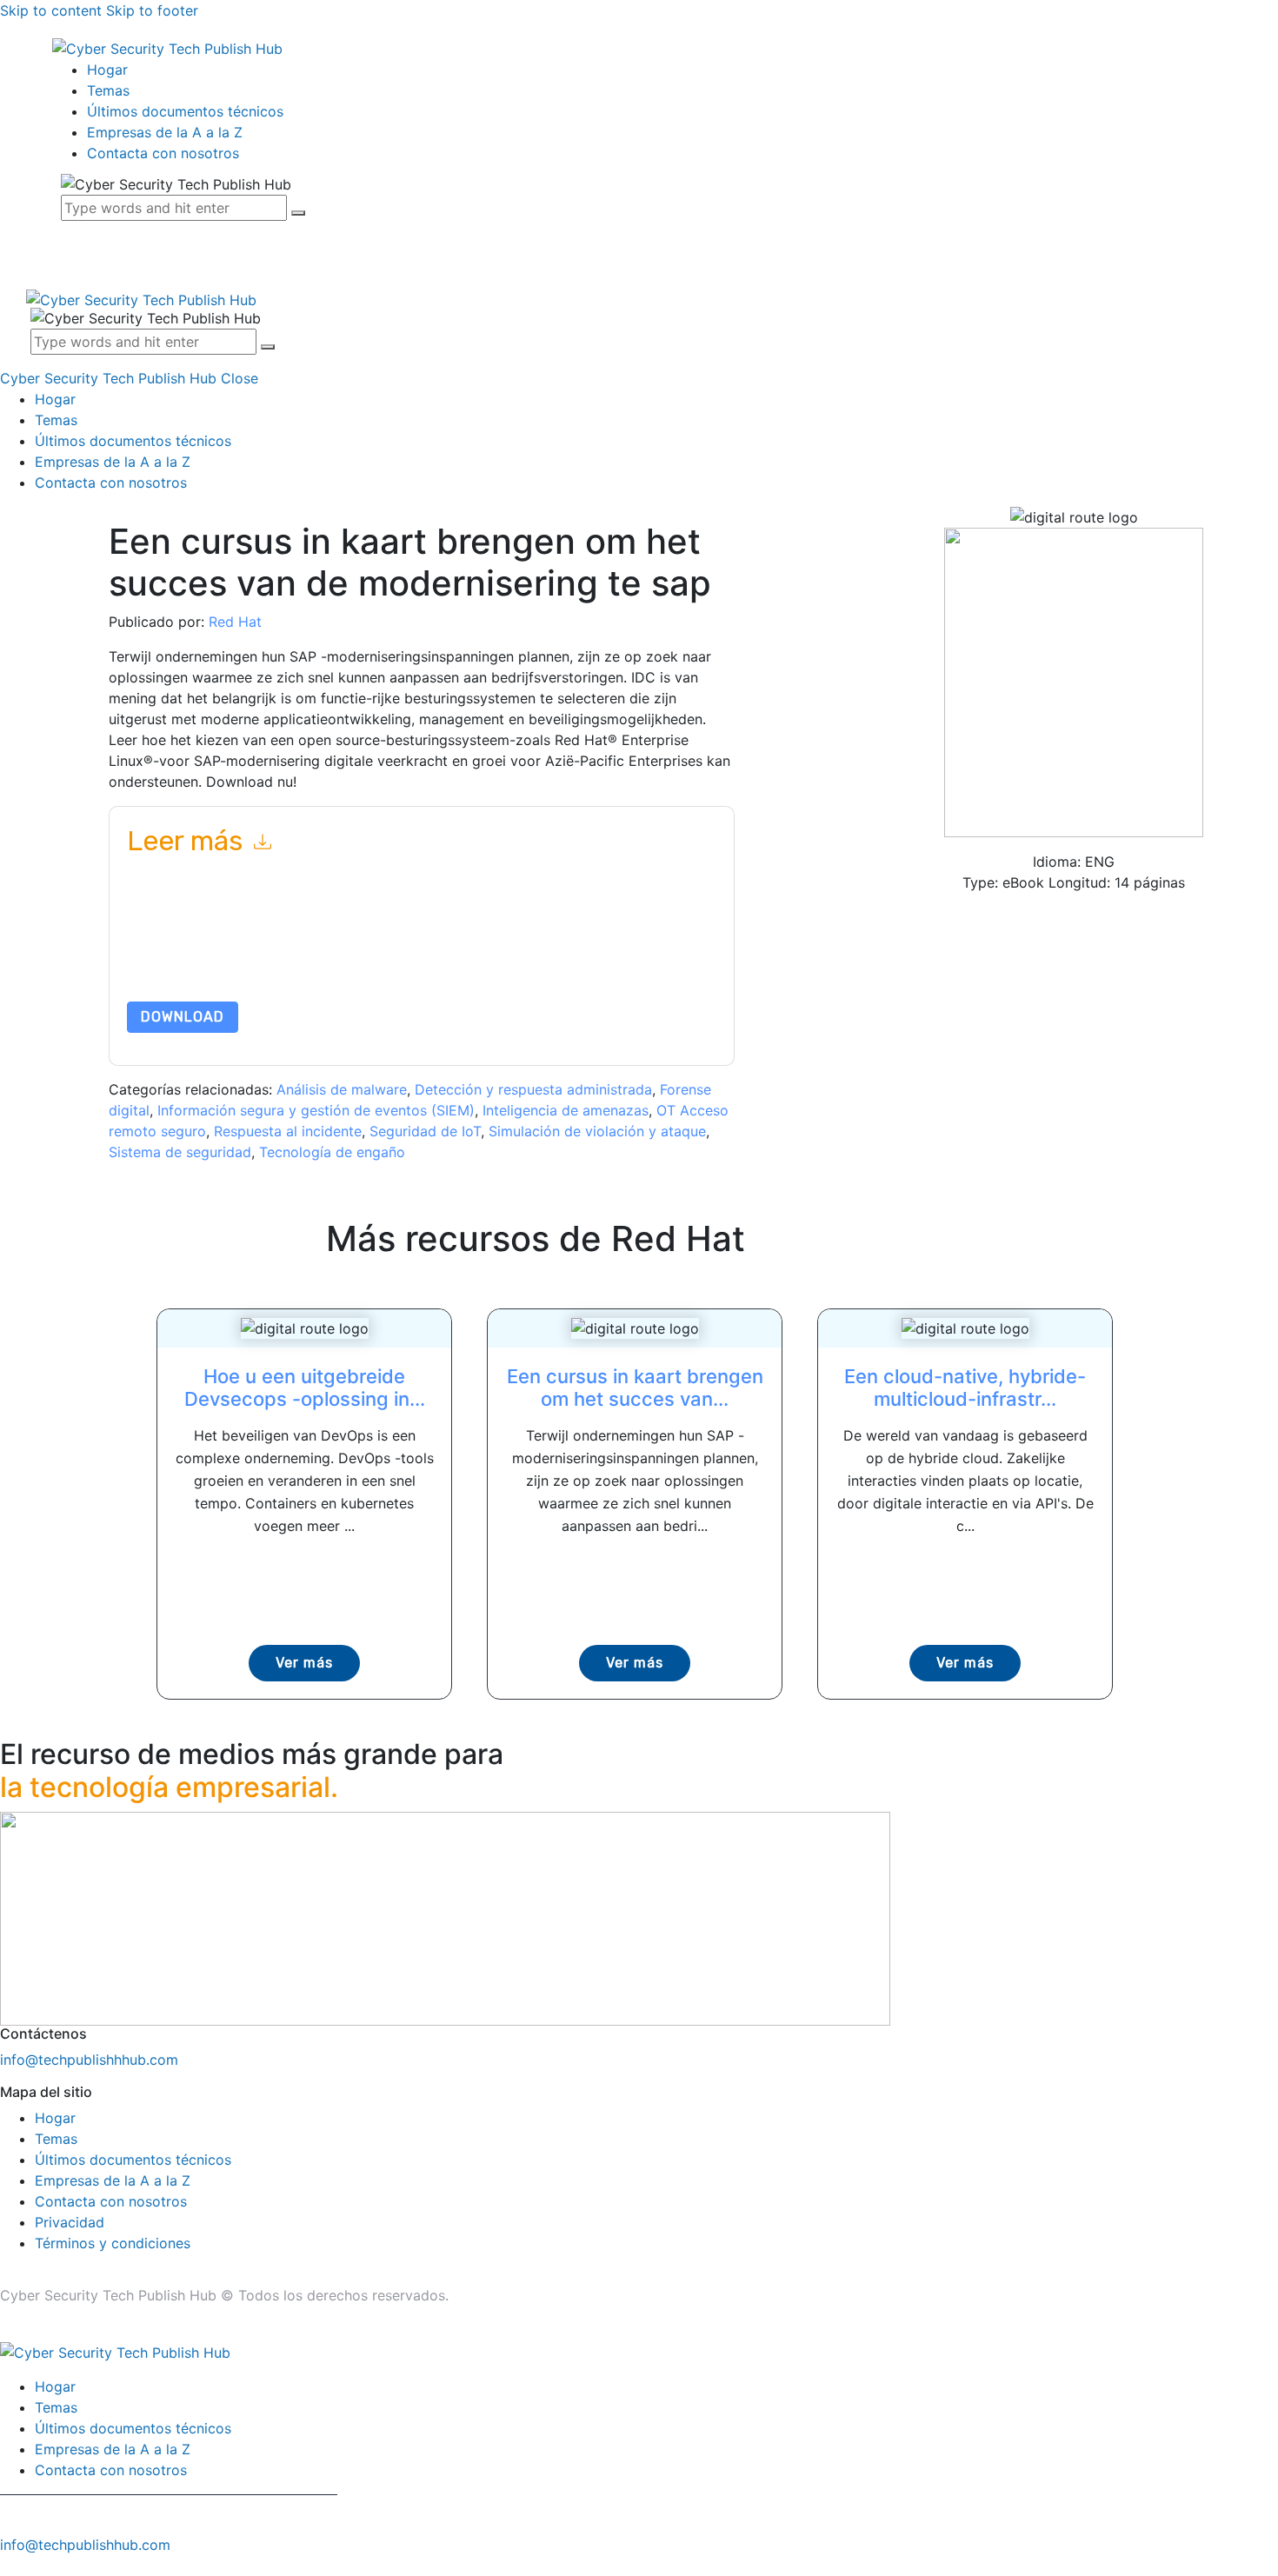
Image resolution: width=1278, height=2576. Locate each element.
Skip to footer (152, 10)
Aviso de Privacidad (228, 960)
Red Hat (235, 622)
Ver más (304, 1663)
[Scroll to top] (10, 2566)
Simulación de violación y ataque (597, 1131)
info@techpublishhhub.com (89, 2060)
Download (183, 1017)
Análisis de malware (342, 1089)
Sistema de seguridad (180, 1152)
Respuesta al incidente (288, 1131)
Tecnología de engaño (332, 1152)
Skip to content (51, 10)
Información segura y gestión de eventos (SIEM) (316, 1110)
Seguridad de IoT (425, 1131)
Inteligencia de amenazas (566, 1110)
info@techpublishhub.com (85, 2545)
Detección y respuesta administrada (533, 1089)
